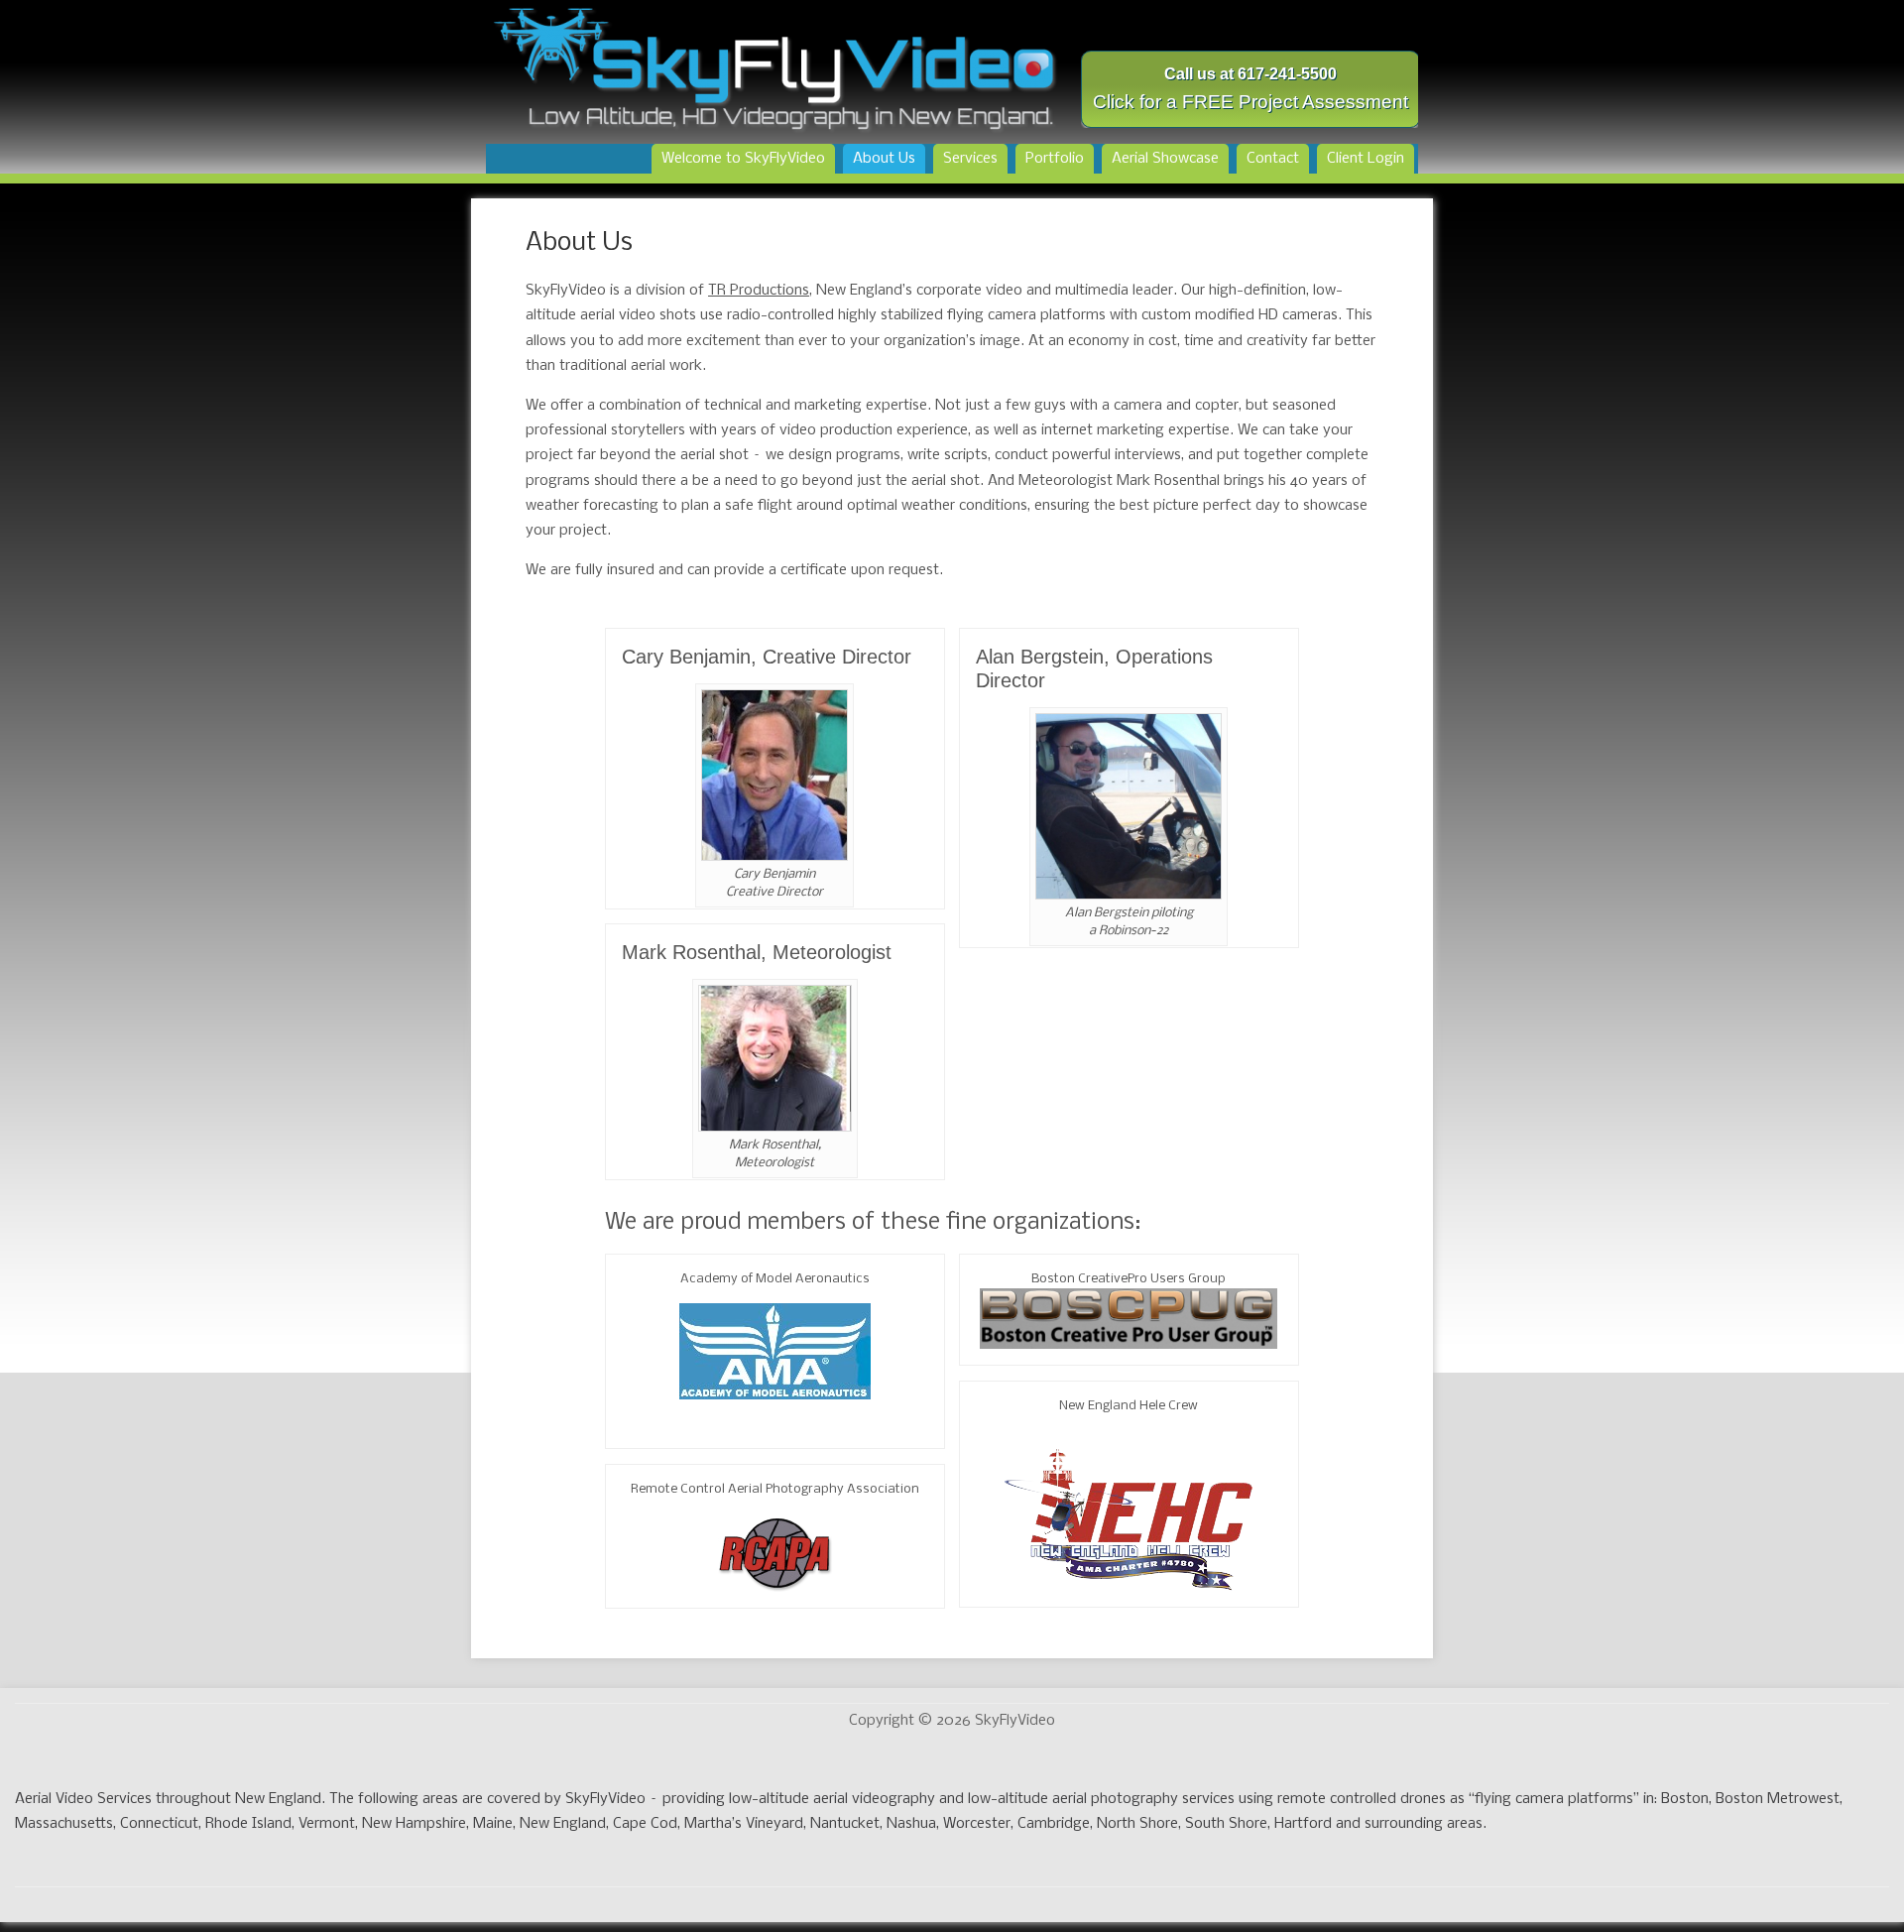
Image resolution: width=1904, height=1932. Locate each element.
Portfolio (1055, 159)
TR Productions (759, 291)
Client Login (1366, 159)
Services (970, 159)
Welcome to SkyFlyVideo (743, 159)
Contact (1273, 159)
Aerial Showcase (1165, 159)
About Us (884, 159)
